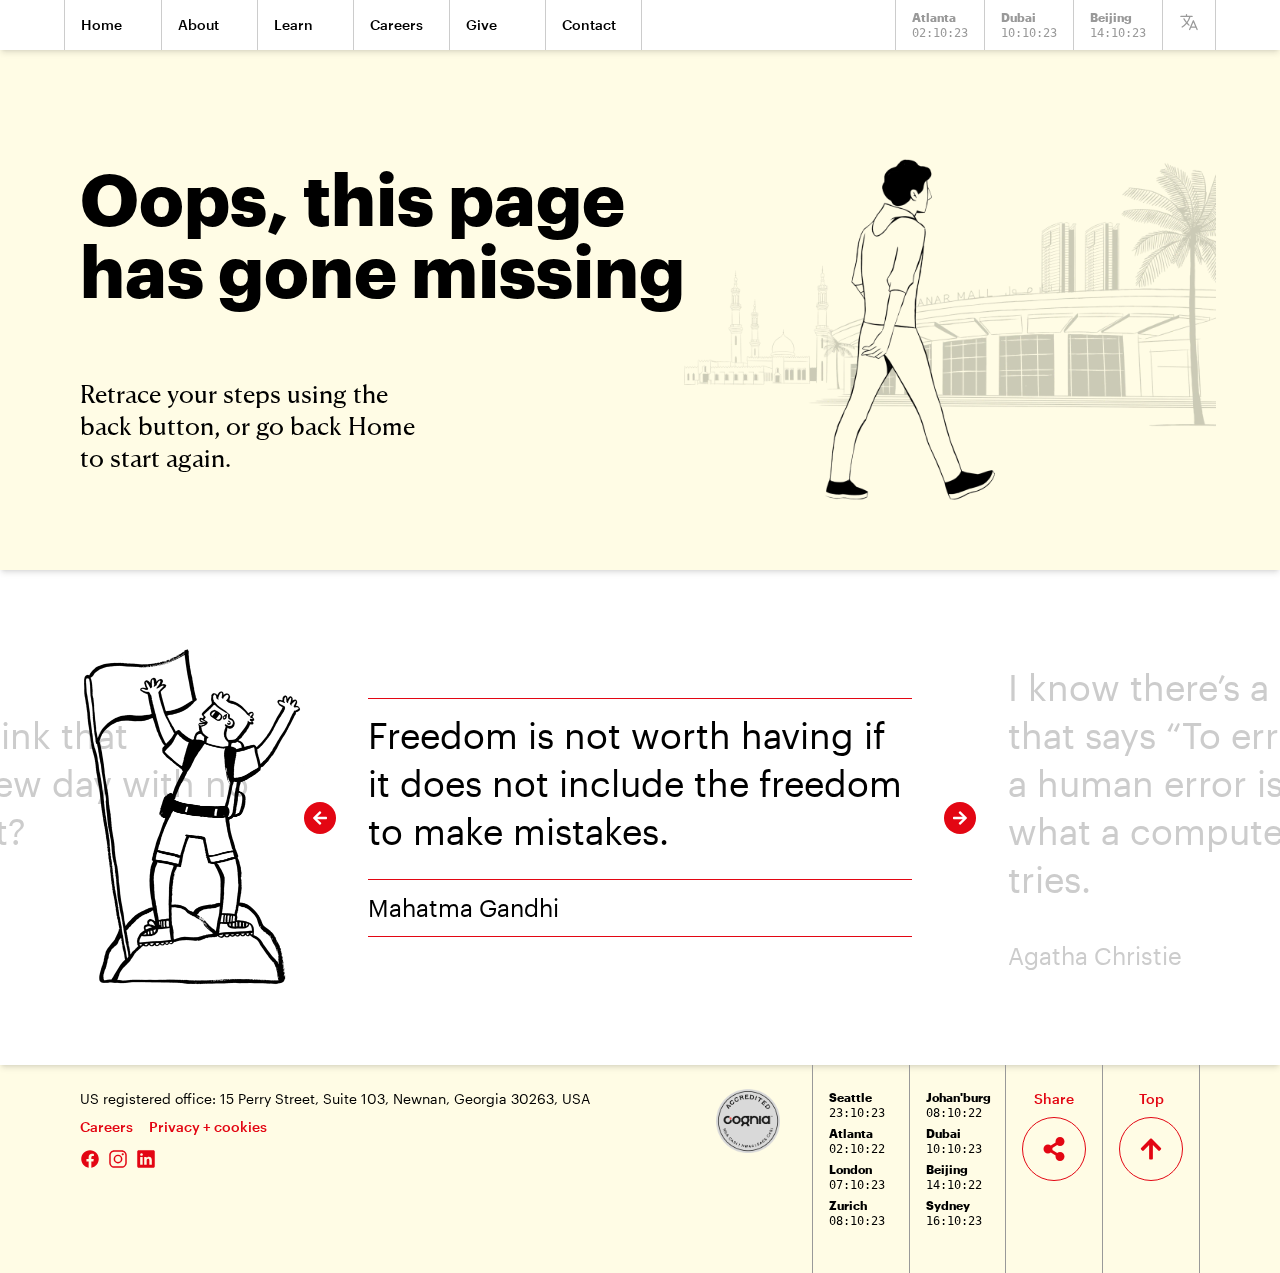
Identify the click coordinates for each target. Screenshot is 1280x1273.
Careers (106, 1126)
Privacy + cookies (208, 1126)
